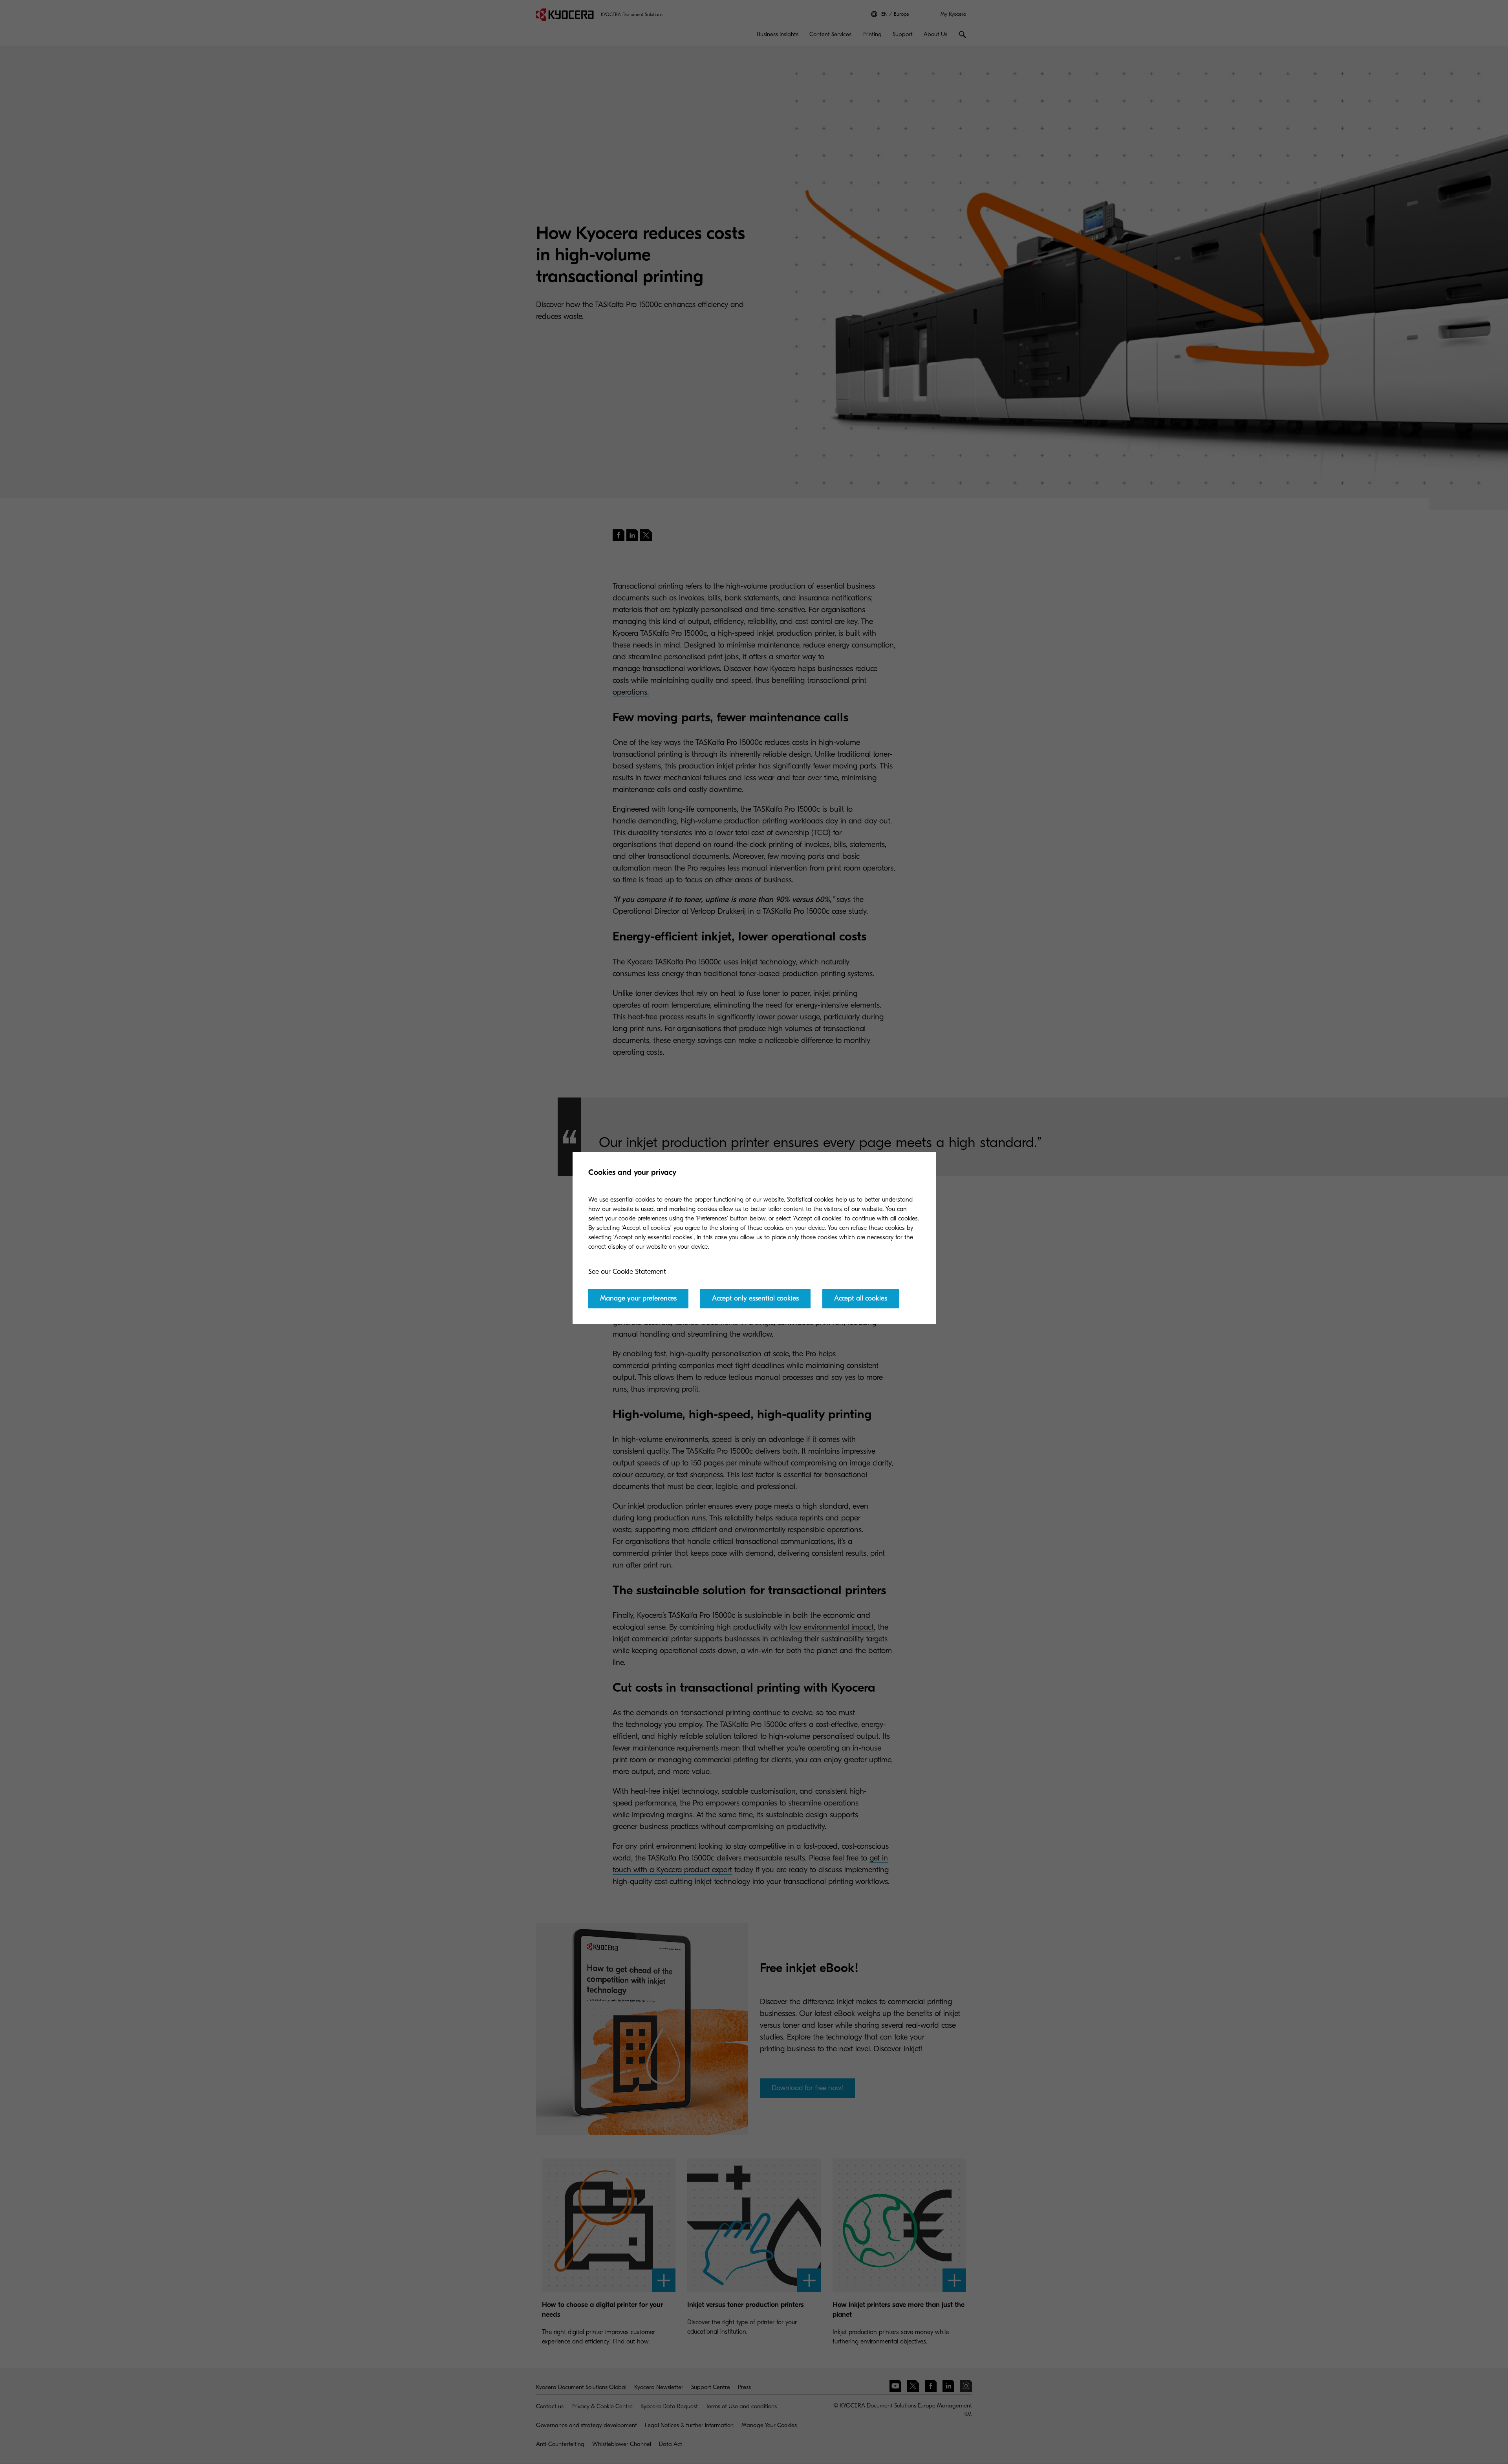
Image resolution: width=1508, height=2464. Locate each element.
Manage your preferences (638, 1298)
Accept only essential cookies (755, 1298)
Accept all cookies (861, 1298)
